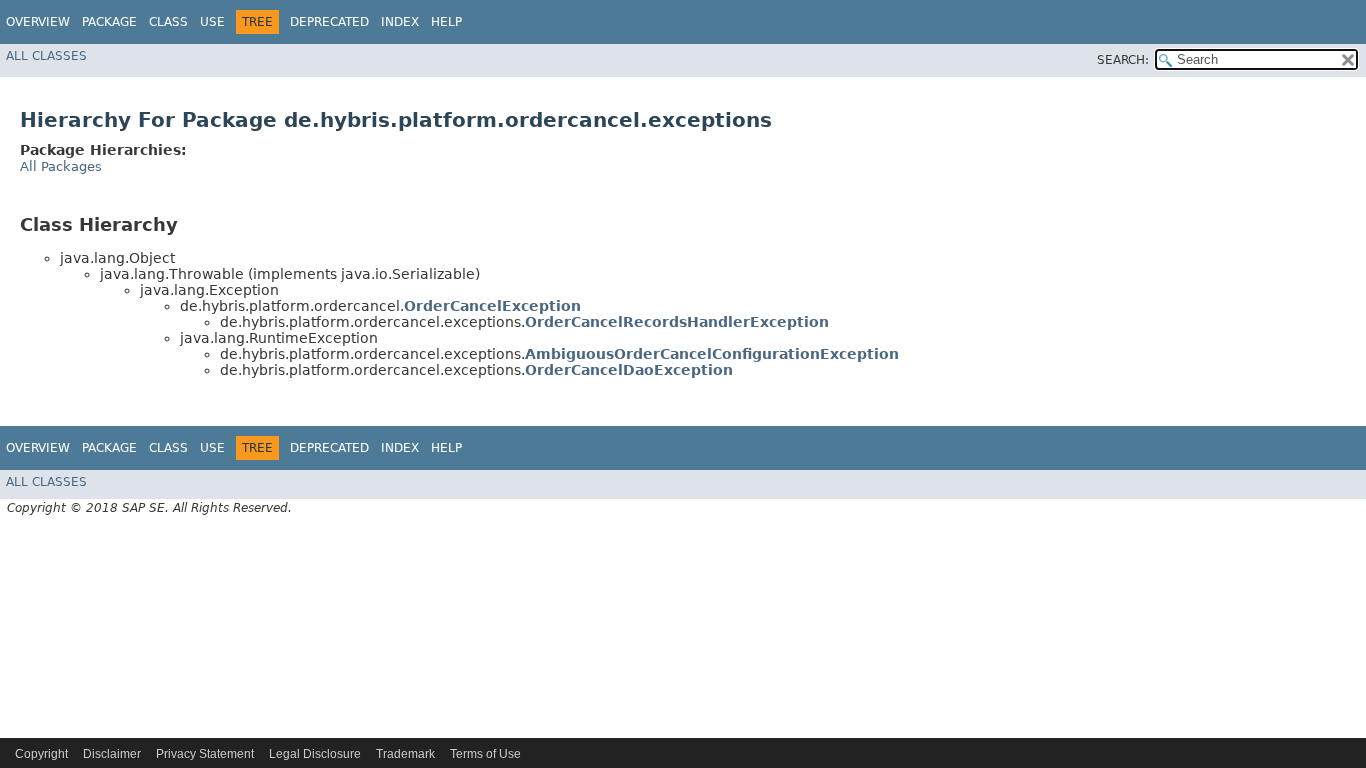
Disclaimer (112, 754)
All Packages (61, 166)
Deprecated (329, 22)
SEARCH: (1123, 60)
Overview (38, 22)
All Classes (46, 56)
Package (109, 22)
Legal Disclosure (315, 754)
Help (446, 22)
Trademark (405, 754)
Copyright (41, 754)
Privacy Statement (205, 754)
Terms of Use (485, 754)
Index (400, 22)
